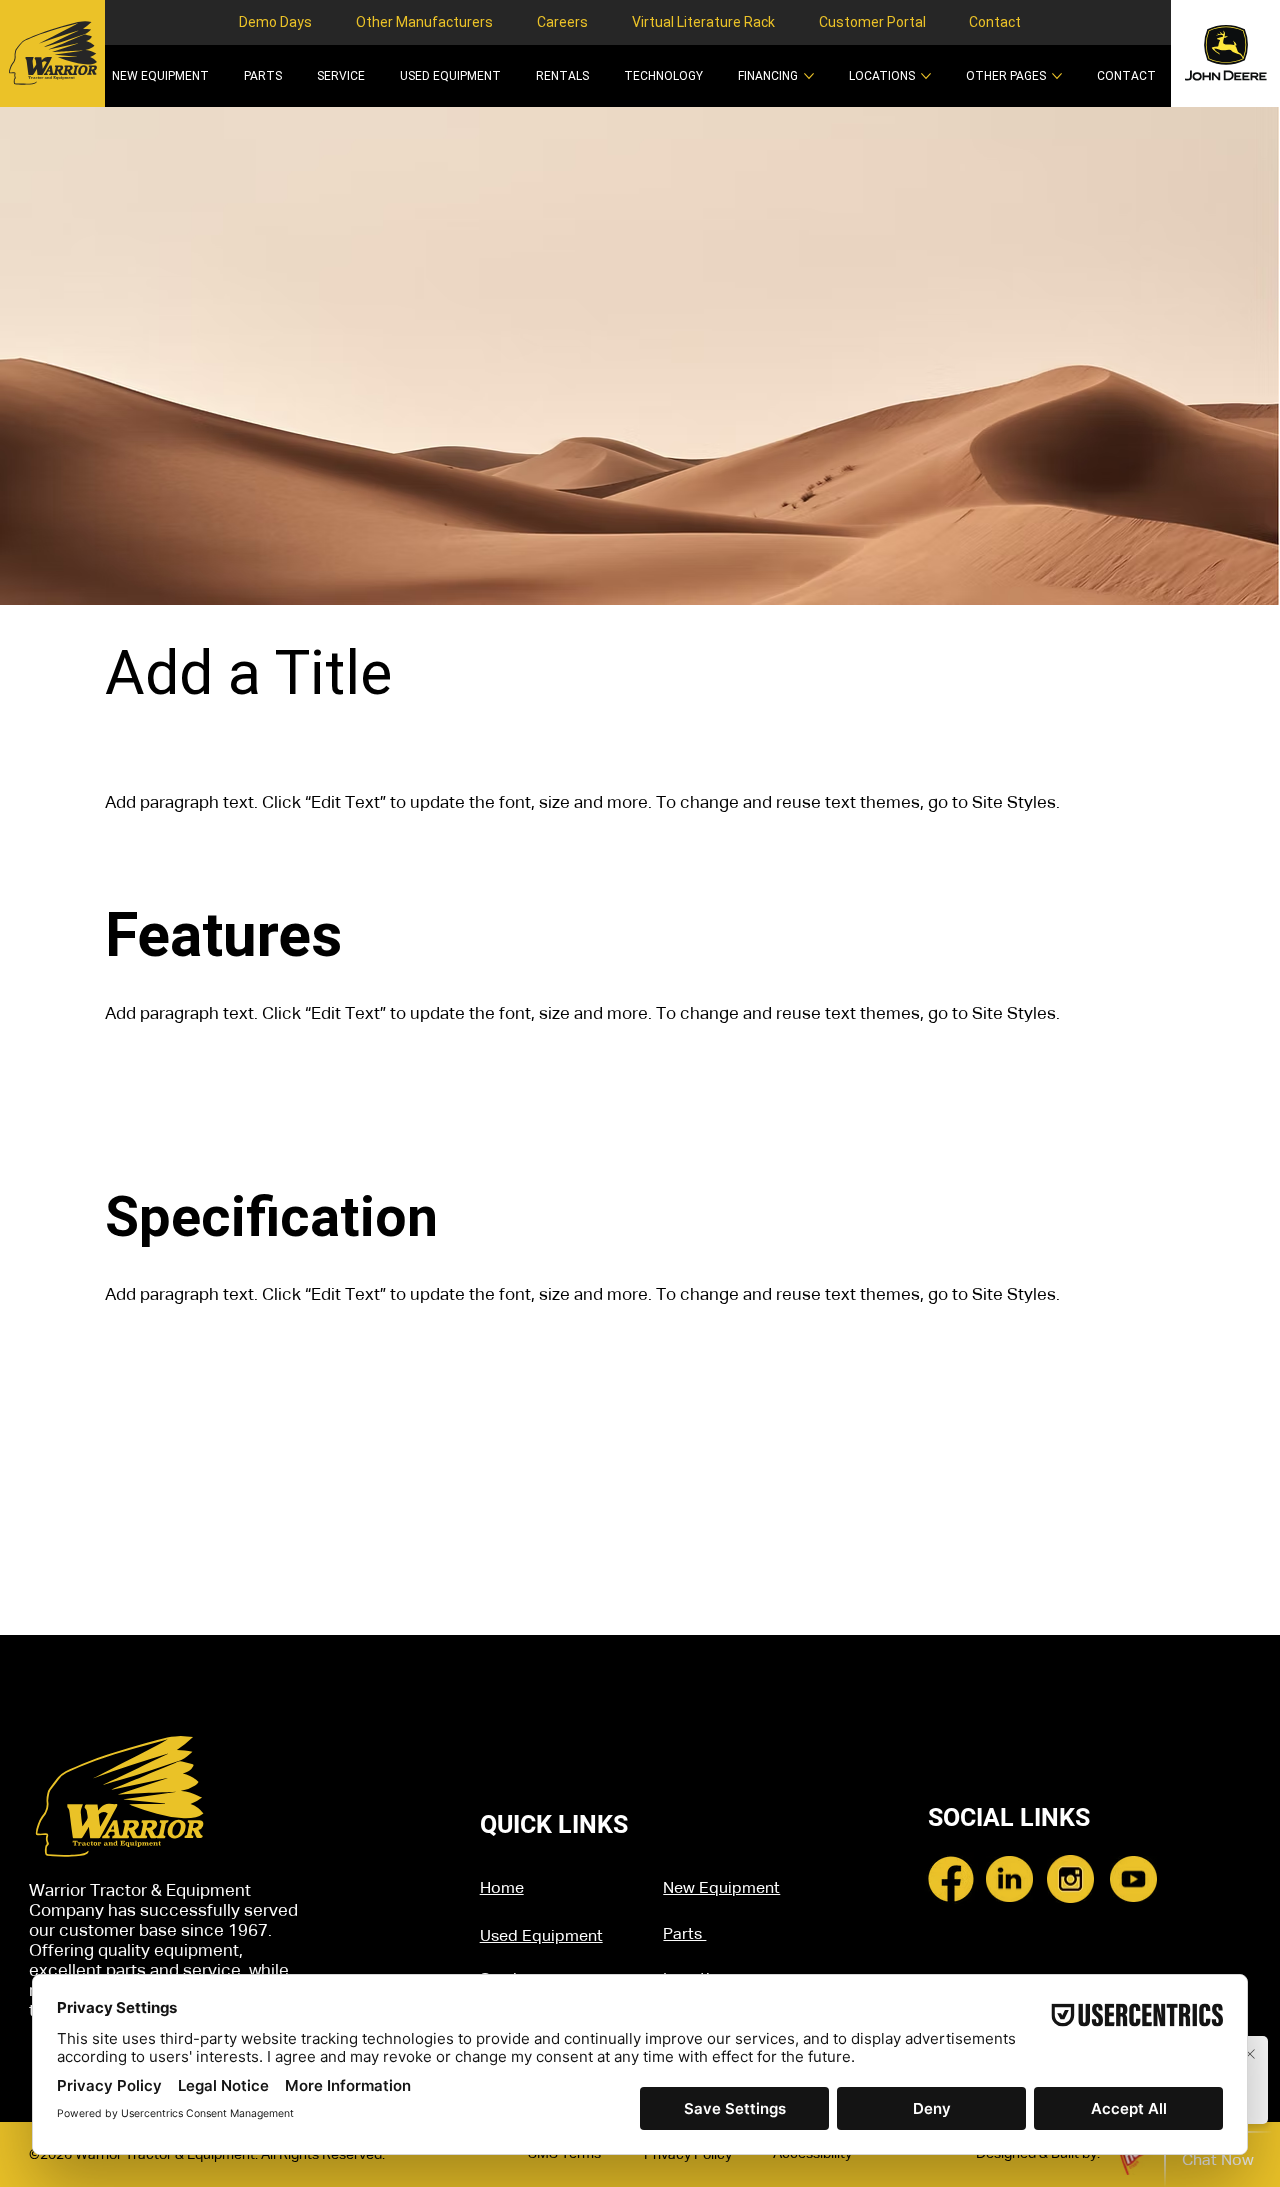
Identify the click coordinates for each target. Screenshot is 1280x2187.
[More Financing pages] (809, 76)
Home (502, 1888)
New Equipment (721, 1888)
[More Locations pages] (926, 76)
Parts (684, 1934)
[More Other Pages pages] (1057, 76)
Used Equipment (541, 1936)
